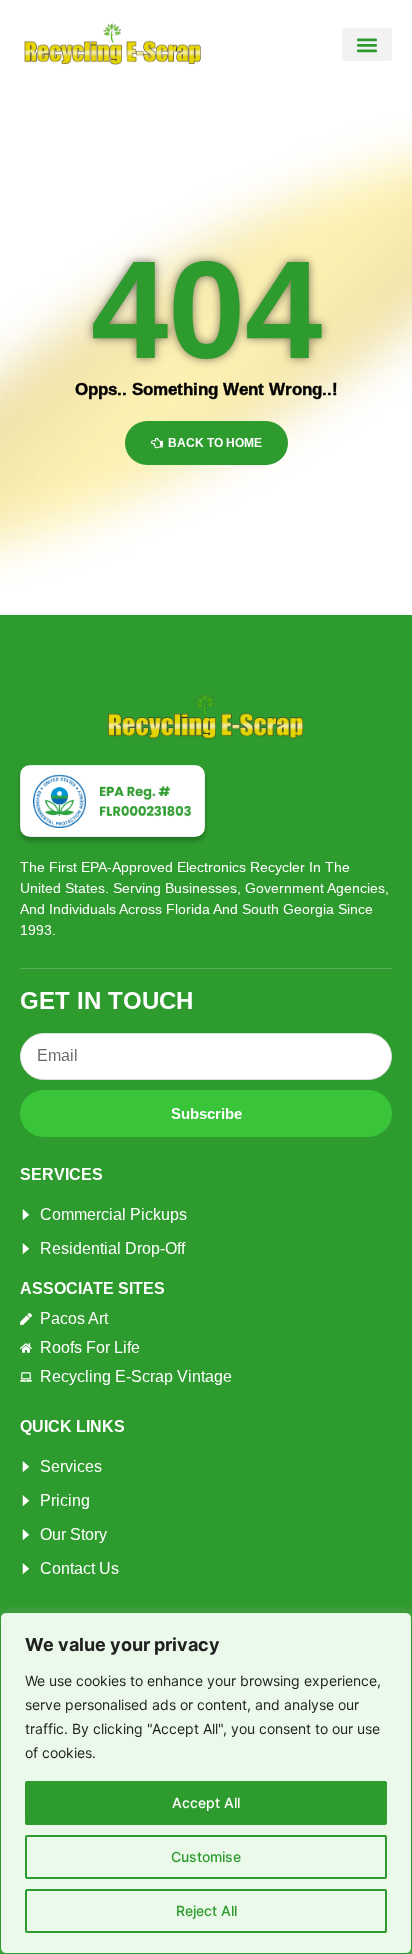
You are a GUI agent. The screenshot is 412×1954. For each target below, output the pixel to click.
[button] (367, 44)
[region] (206, 1783)
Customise (206, 1856)
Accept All (206, 1802)
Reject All (206, 1910)
